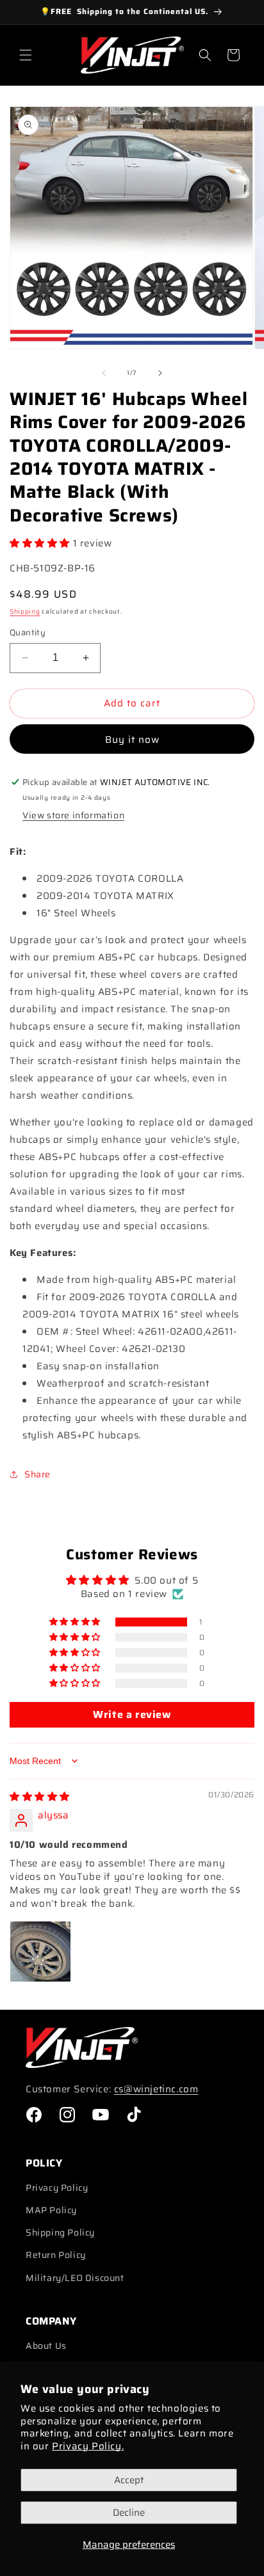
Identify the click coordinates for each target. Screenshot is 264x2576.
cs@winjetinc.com (156, 2089)
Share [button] (37, 1474)
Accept (129, 2480)
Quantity (28, 633)
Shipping (25, 611)
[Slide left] (104, 373)
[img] (40, 1797)
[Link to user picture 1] (40, 1952)
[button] (26, 55)
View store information (73, 815)
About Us (46, 2346)
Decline (129, 2513)
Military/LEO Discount (75, 2278)
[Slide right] (160, 373)
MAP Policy (51, 2210)
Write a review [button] (132, 1714)
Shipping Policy (60, 2232)
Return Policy (56, 2255)
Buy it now (132, 740)
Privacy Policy (57, 2188)
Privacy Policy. (88, 2446)
